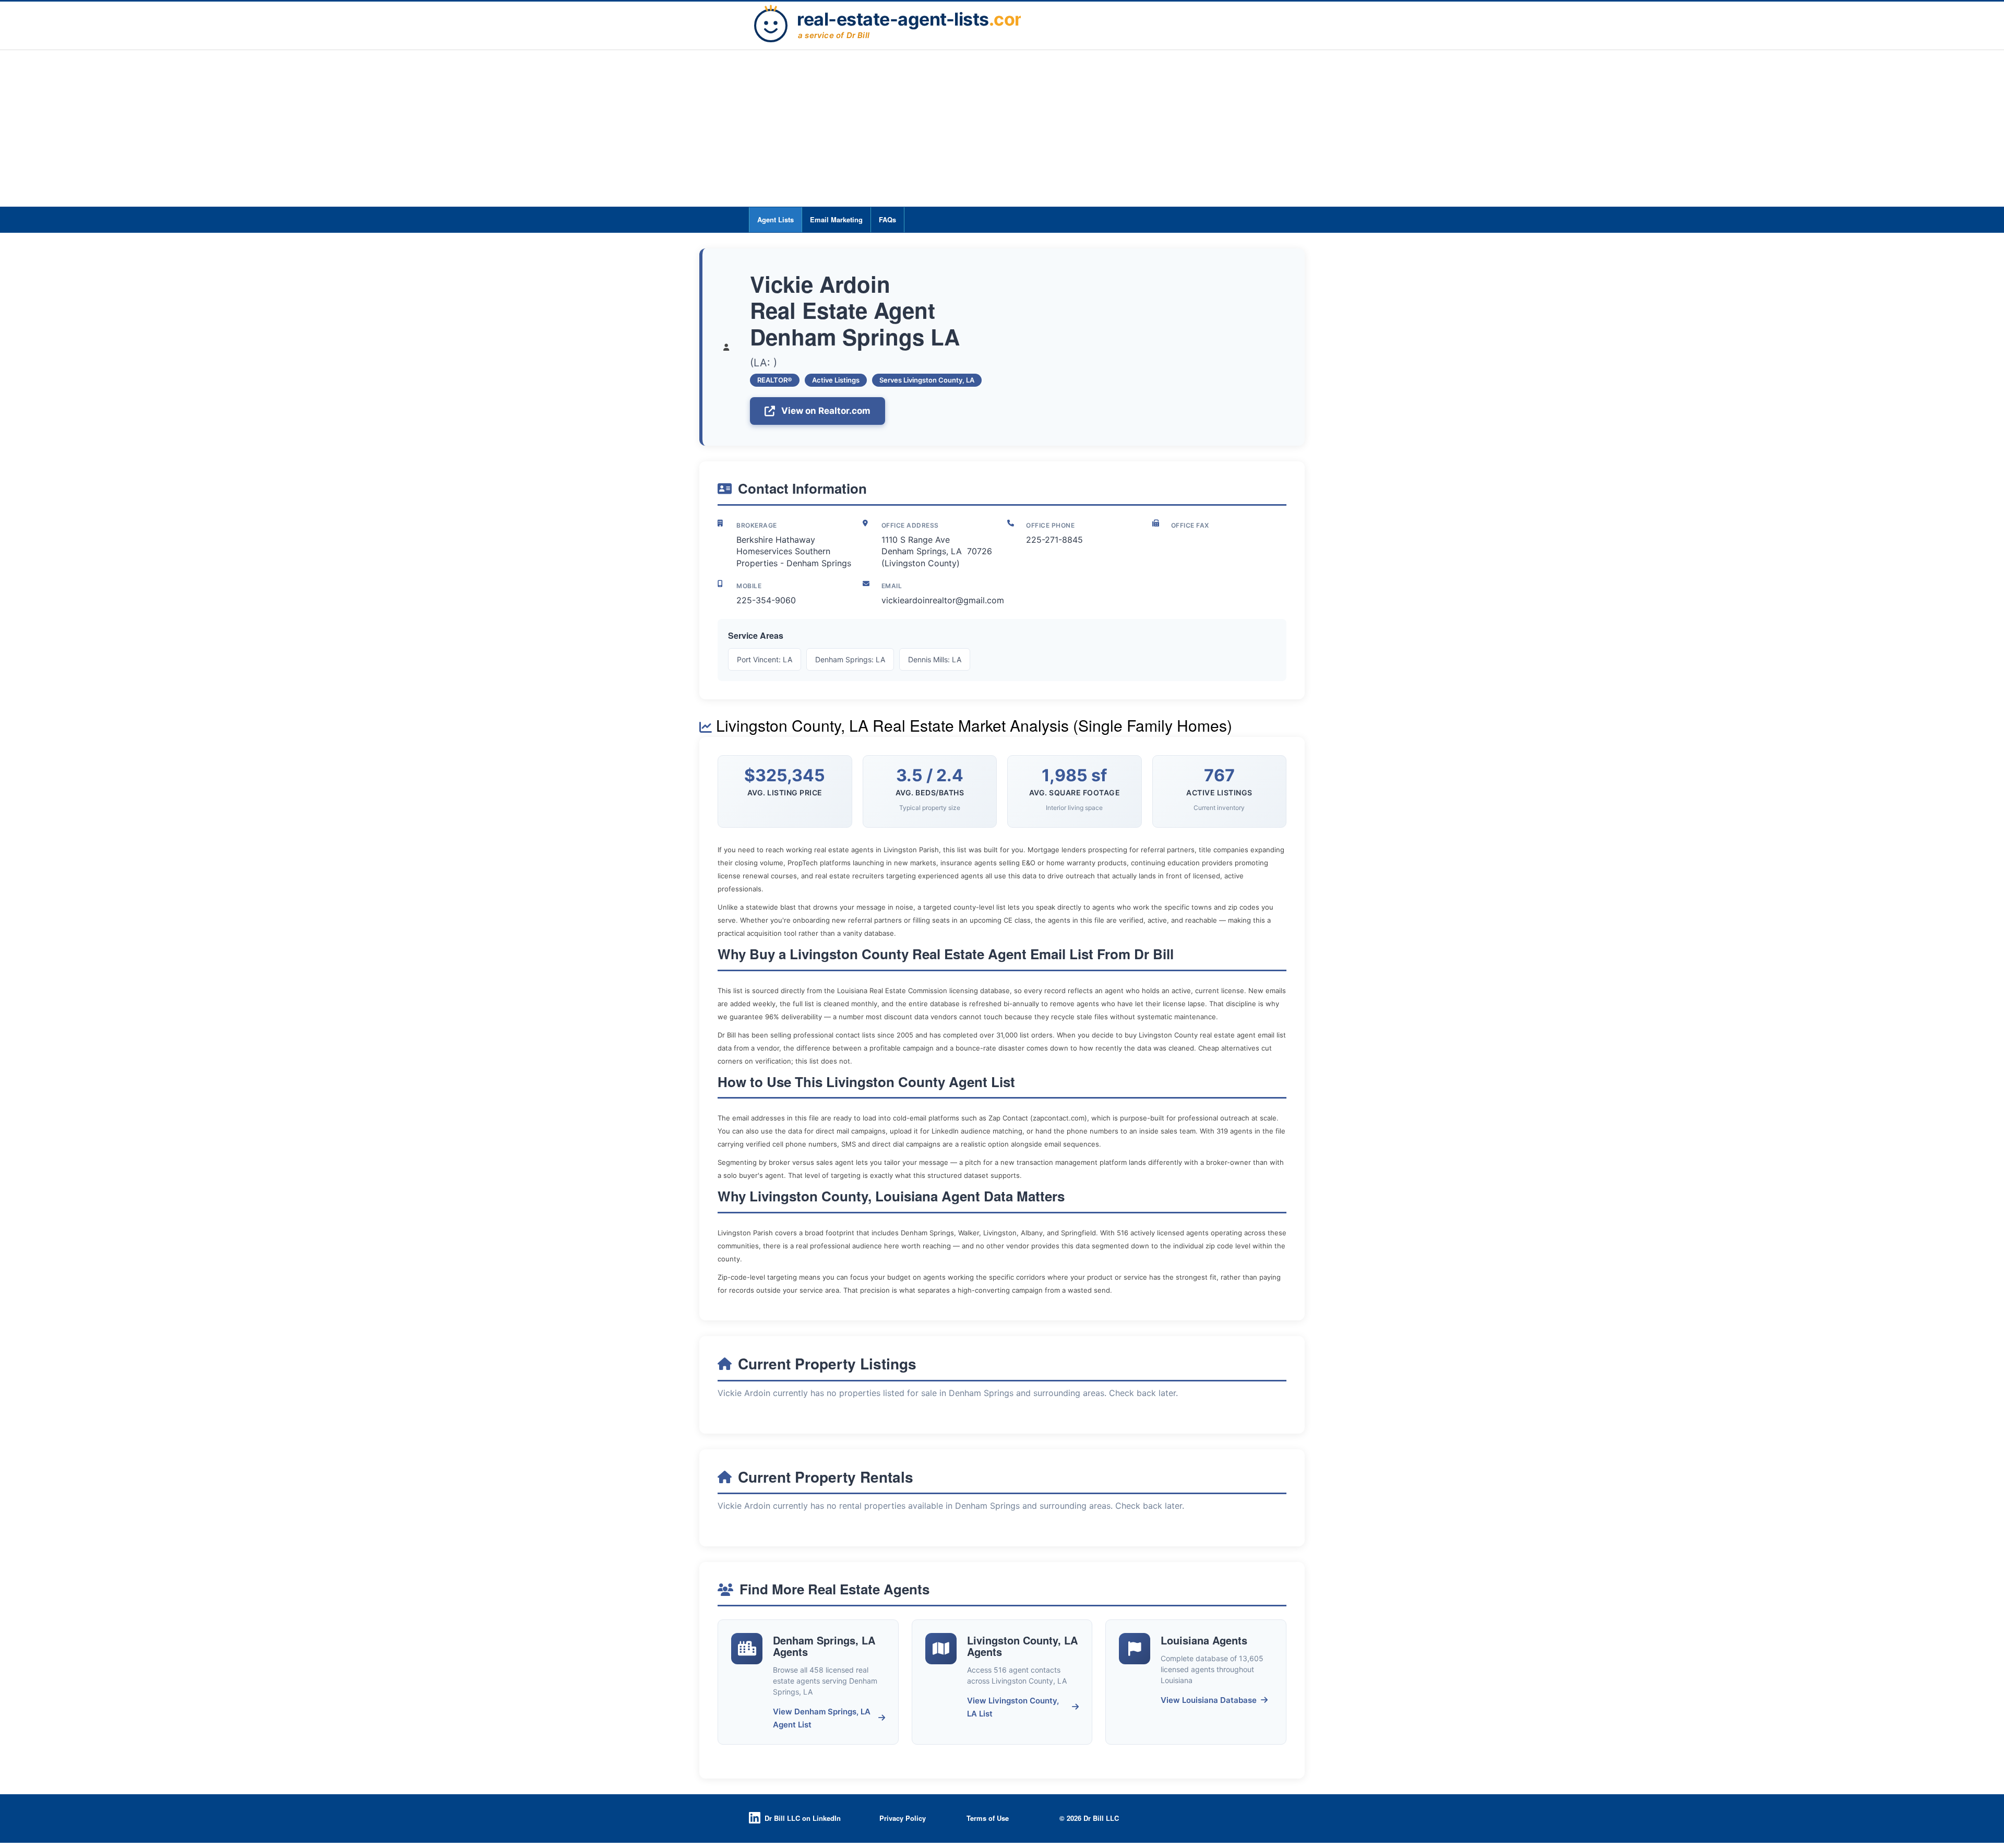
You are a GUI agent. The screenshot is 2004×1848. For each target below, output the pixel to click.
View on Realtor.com (826, 411)
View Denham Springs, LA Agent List (822, 1718)
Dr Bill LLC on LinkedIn (803, 1818)
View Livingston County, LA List (1013, 1707)
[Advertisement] (1002, 128)
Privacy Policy (903, 1818)
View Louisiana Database (1209, 1700)
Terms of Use (988, 1818)
